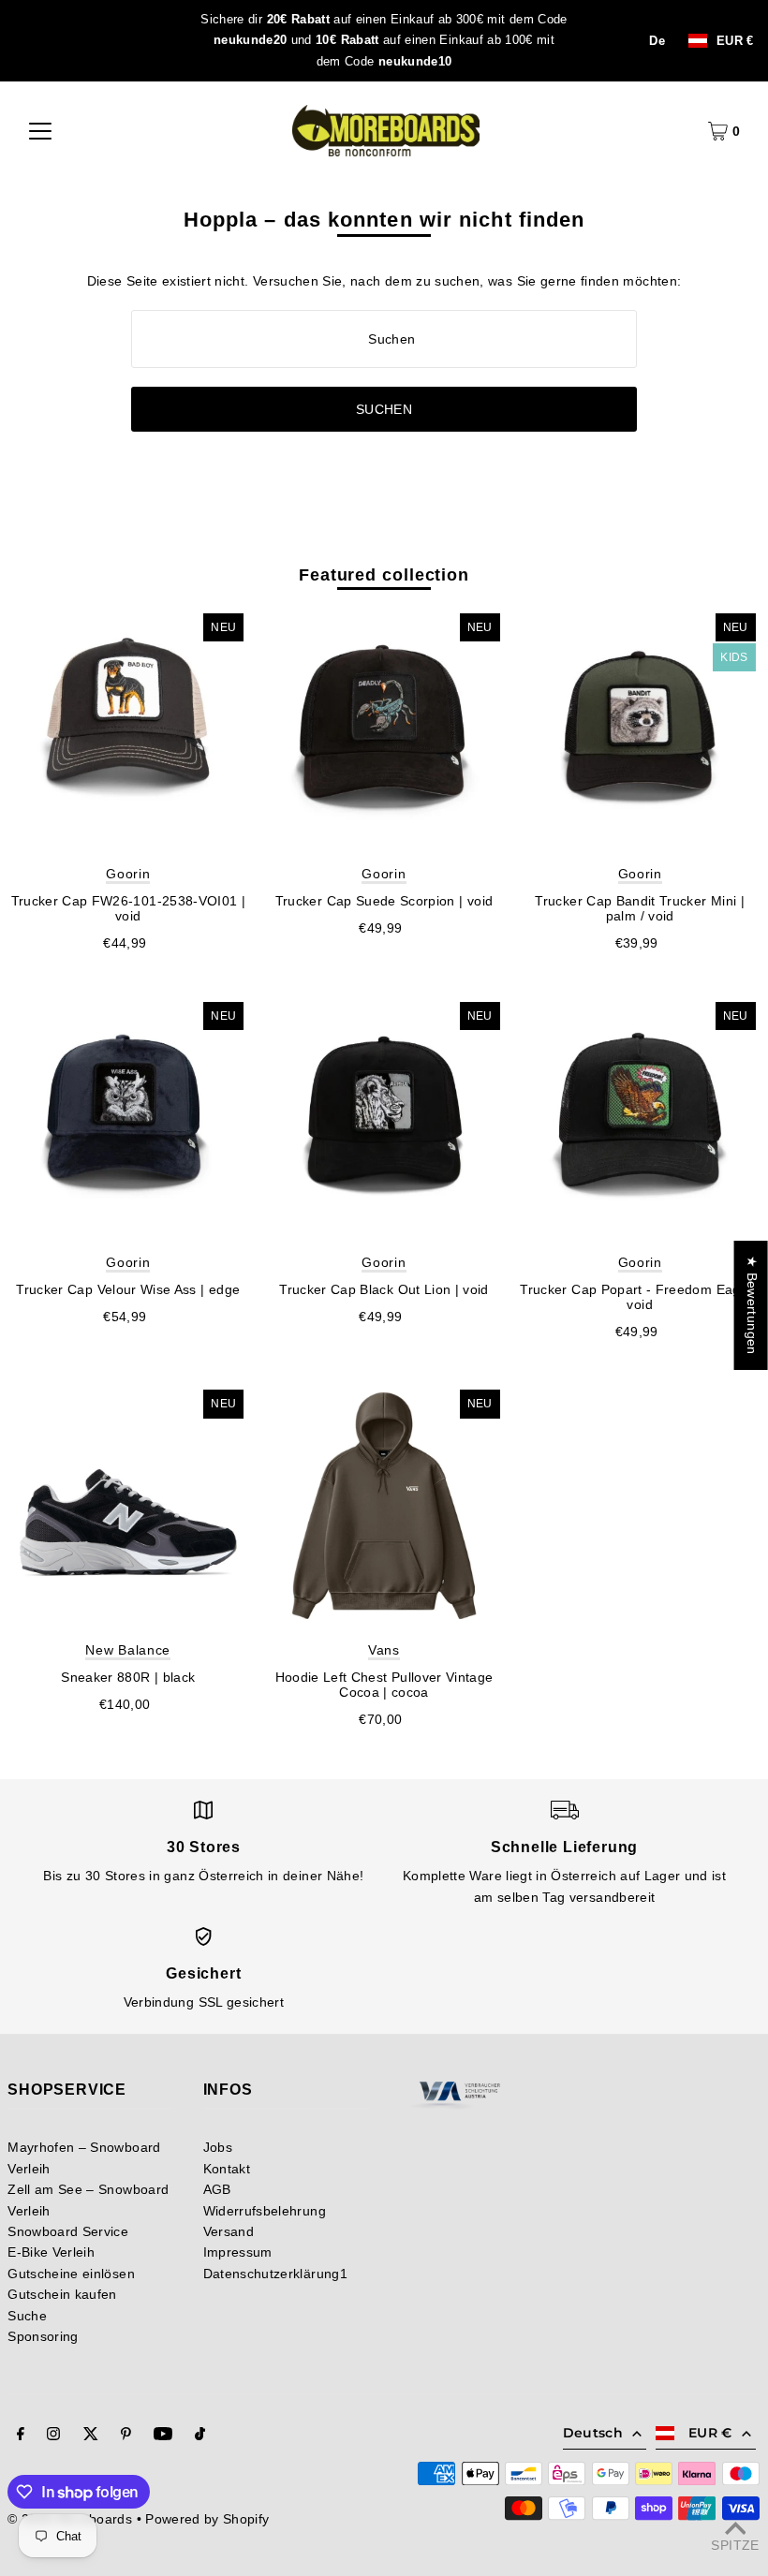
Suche (27, 2316)
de (657, 41)
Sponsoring (43, 2336)
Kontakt (227, 2169)
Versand (229, 2231)
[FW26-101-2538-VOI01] (128, 729)
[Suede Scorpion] (384, 729)
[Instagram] (53, 2436)
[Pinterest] (126, 2436)
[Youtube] (163, 2436)
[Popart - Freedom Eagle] (640, 1118)
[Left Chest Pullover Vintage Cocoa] (384, 1505)
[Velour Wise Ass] (128, 1118)
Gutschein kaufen (62, 2294)
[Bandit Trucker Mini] (640, 729)
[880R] (128, 1505)
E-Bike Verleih (51, 2252)
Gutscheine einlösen (71, 2274)
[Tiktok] (200, 2436)
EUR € (735, 41)
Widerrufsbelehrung (265, 2211)
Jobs (218, 2147)
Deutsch (593, 2433)
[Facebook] (21, 2436)
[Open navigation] (40, 131)
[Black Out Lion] (384, 1118)
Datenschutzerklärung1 (275, 2274)
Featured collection (384, 575)
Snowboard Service (68, 2231)
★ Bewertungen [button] (752, 1305)
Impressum (238, 2252)
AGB (217, 2189)
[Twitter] (91, 2436)
